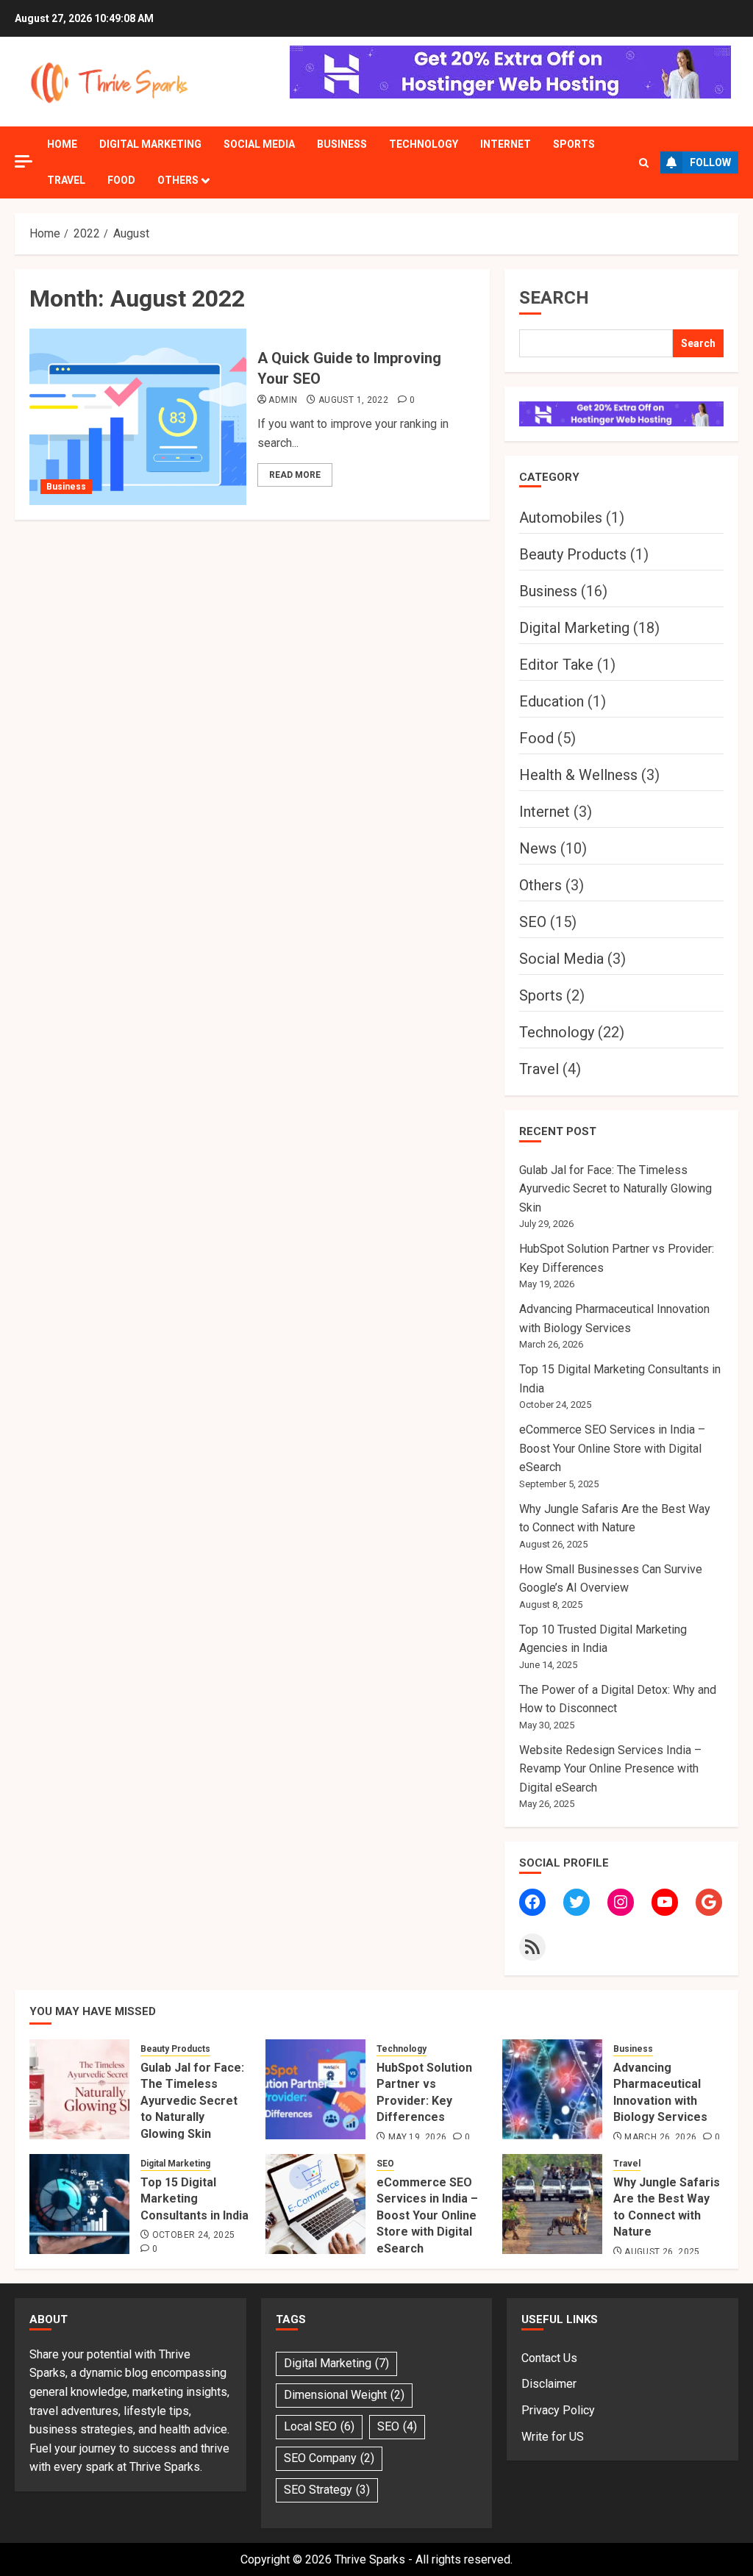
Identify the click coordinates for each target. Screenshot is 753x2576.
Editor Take (556, 665)
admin (283, 400)
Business (342, 144)
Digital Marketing (150, 144)
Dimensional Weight (344, 2395)
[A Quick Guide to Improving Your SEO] (138, 417)
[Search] (644, 163)
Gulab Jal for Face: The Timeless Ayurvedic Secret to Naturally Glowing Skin (615, 1189)
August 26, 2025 (662, 2252)
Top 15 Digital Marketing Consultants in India (195, 2199)
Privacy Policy (558, 2410)
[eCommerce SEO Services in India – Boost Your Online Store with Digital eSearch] (315, 2204)
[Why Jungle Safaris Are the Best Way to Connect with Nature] (552, 2204)
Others (178, 180)
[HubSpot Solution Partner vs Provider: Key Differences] (315, 2089)
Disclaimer (549, 2384)
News (538, 848)
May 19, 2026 (417, 2137)
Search (554, 298)
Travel (66, 180)
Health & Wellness (578, 775)
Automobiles (561, 518)
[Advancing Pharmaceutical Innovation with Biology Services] (552, 2089)
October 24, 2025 (194, 2235)
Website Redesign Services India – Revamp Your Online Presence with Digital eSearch (610, 1769)
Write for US (553, 2437)
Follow (710, 162)
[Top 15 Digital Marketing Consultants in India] (79, 2204)
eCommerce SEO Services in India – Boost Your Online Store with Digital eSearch (612, 1448)
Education (552, 701)
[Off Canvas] (24, 161)
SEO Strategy (327, 2490)
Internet (506, 144)
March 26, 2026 (660, 2137)
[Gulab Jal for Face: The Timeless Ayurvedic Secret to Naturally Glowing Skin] (79, 2089)
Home (62, 144)
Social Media (259, 144)
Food (121, 180)
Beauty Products (573, 554)
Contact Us (549, 2358)
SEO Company (329, 2458)
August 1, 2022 (353, 400)
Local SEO (319, 2426)
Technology (424, 144)
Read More (295, 475)
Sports (574, 144)
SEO (533, 922)
